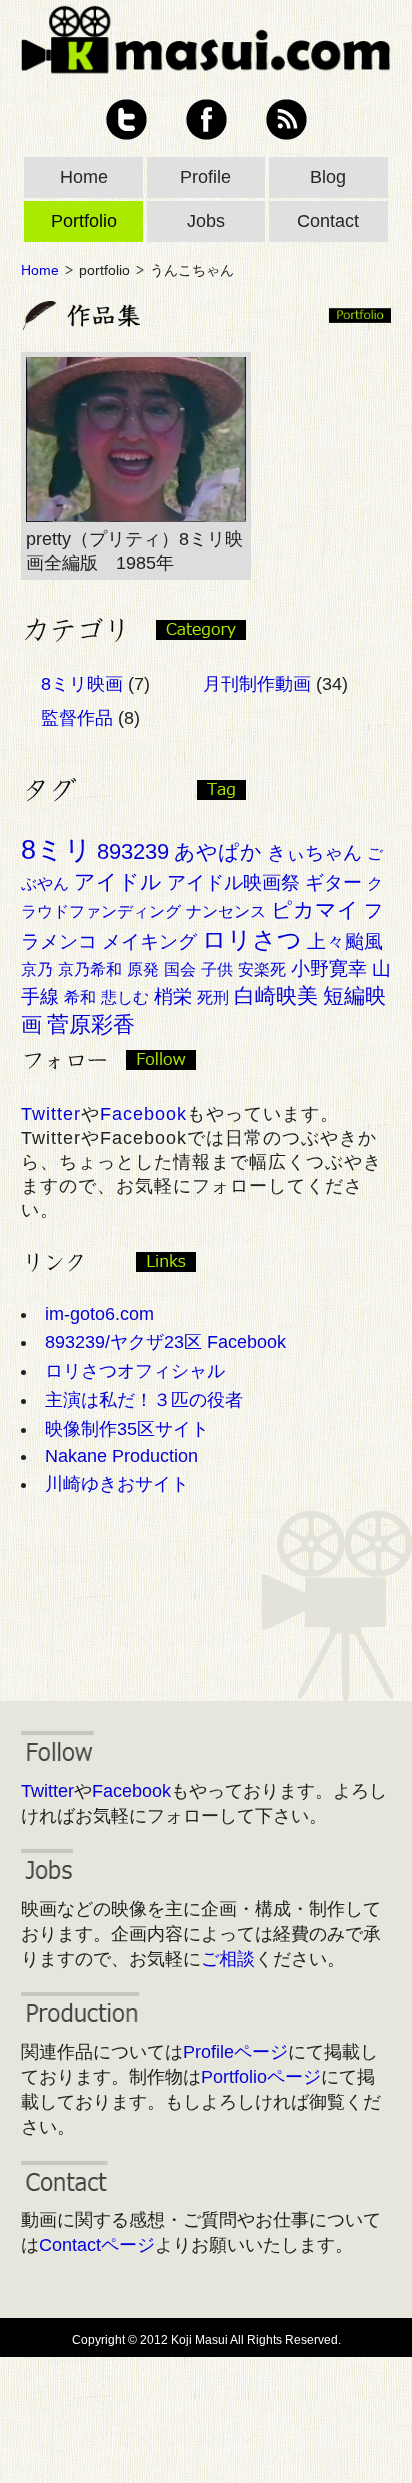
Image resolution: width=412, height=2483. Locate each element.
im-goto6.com (99, 1314)
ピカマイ (315, 909)
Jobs (206, 221)
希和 (80, 997)
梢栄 (173, 996)
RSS (286, 119)
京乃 (37, 969)
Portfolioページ (261, 2077)
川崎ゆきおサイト (117, 1484)
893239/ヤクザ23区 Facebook (165, 1342)
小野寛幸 (329, 968)
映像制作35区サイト (127, 1429)
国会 (180, 969)
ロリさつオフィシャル (135, 1371)
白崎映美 (276, 995)
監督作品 (77, 718)
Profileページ (235, 2052)
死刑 (213, 997)
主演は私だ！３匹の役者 (144, 1400)
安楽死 (262, 969)
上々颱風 (345, 941)
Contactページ (97, 2245)
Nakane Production (121, 1456)
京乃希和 (90, 969)
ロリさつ (252, 939)
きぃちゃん (314, 852)
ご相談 (228, 1959)
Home (84, 177)
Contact (328, 221)
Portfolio (84, 221)
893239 (133, 851)
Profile (205, 177)
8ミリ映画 (82, 684)
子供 (217, 969)
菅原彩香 (91, 1024)
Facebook (206, 119)
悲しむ (125, 997)
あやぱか (218, 851)
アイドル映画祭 (233, 882)
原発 (143, 969)
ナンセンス (226, 911)
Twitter (126, 119)
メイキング (149, 941)
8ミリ (56, 850)
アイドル (118, 881)
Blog (328, 177)
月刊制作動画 (257, 684)
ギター (333, 882)
